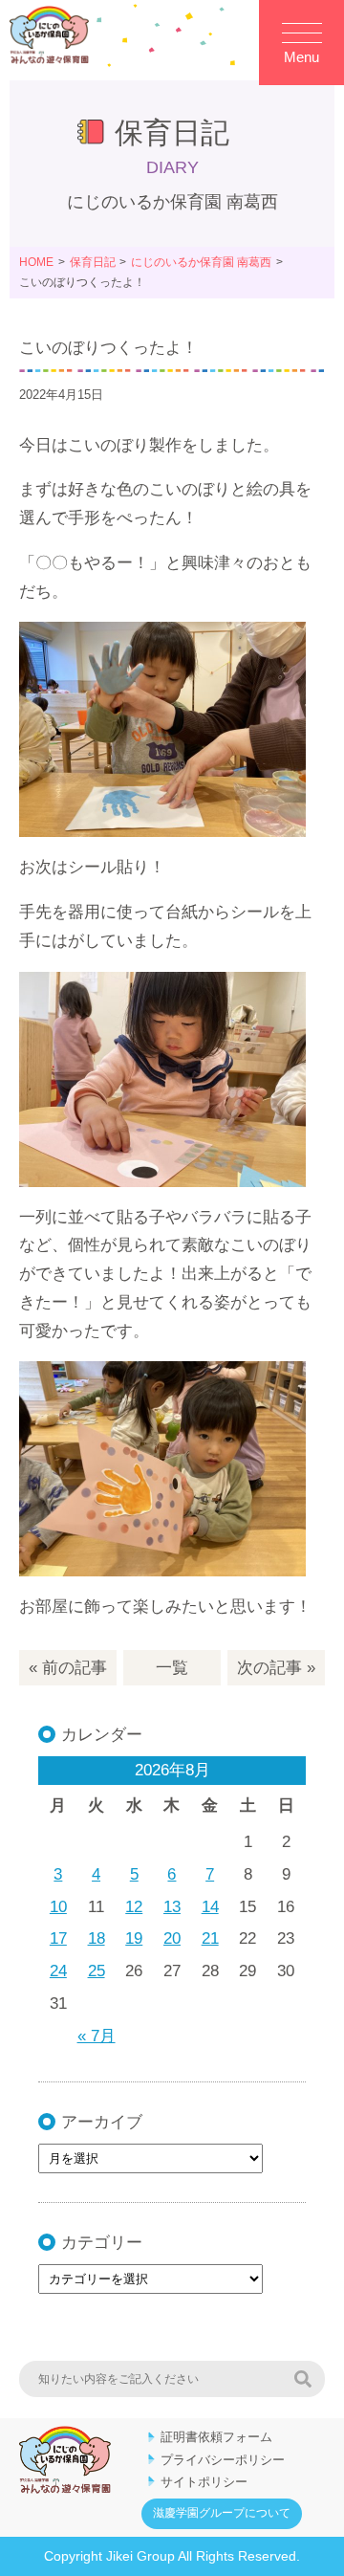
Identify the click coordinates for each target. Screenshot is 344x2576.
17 (58, 1938)
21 (210, 1938)
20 (172, 1938)
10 (58, 1907)
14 (210, 1907)
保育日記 (93, 262)
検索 (303, 2379)
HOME (36, 262)
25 (97, 1971)
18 (97, 1938)
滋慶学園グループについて (222, 2513)
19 (134, 1938)
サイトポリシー (204, 2482)
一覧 (172, 1668)
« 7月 (97, 2036)
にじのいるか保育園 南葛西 (201, 262)
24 (58, 1971)
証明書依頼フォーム (216, 2437)
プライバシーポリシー (223, 2460)
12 (134, 1907)
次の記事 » (276, 1668)
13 (172, 1907)
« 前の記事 (68, 1668)
